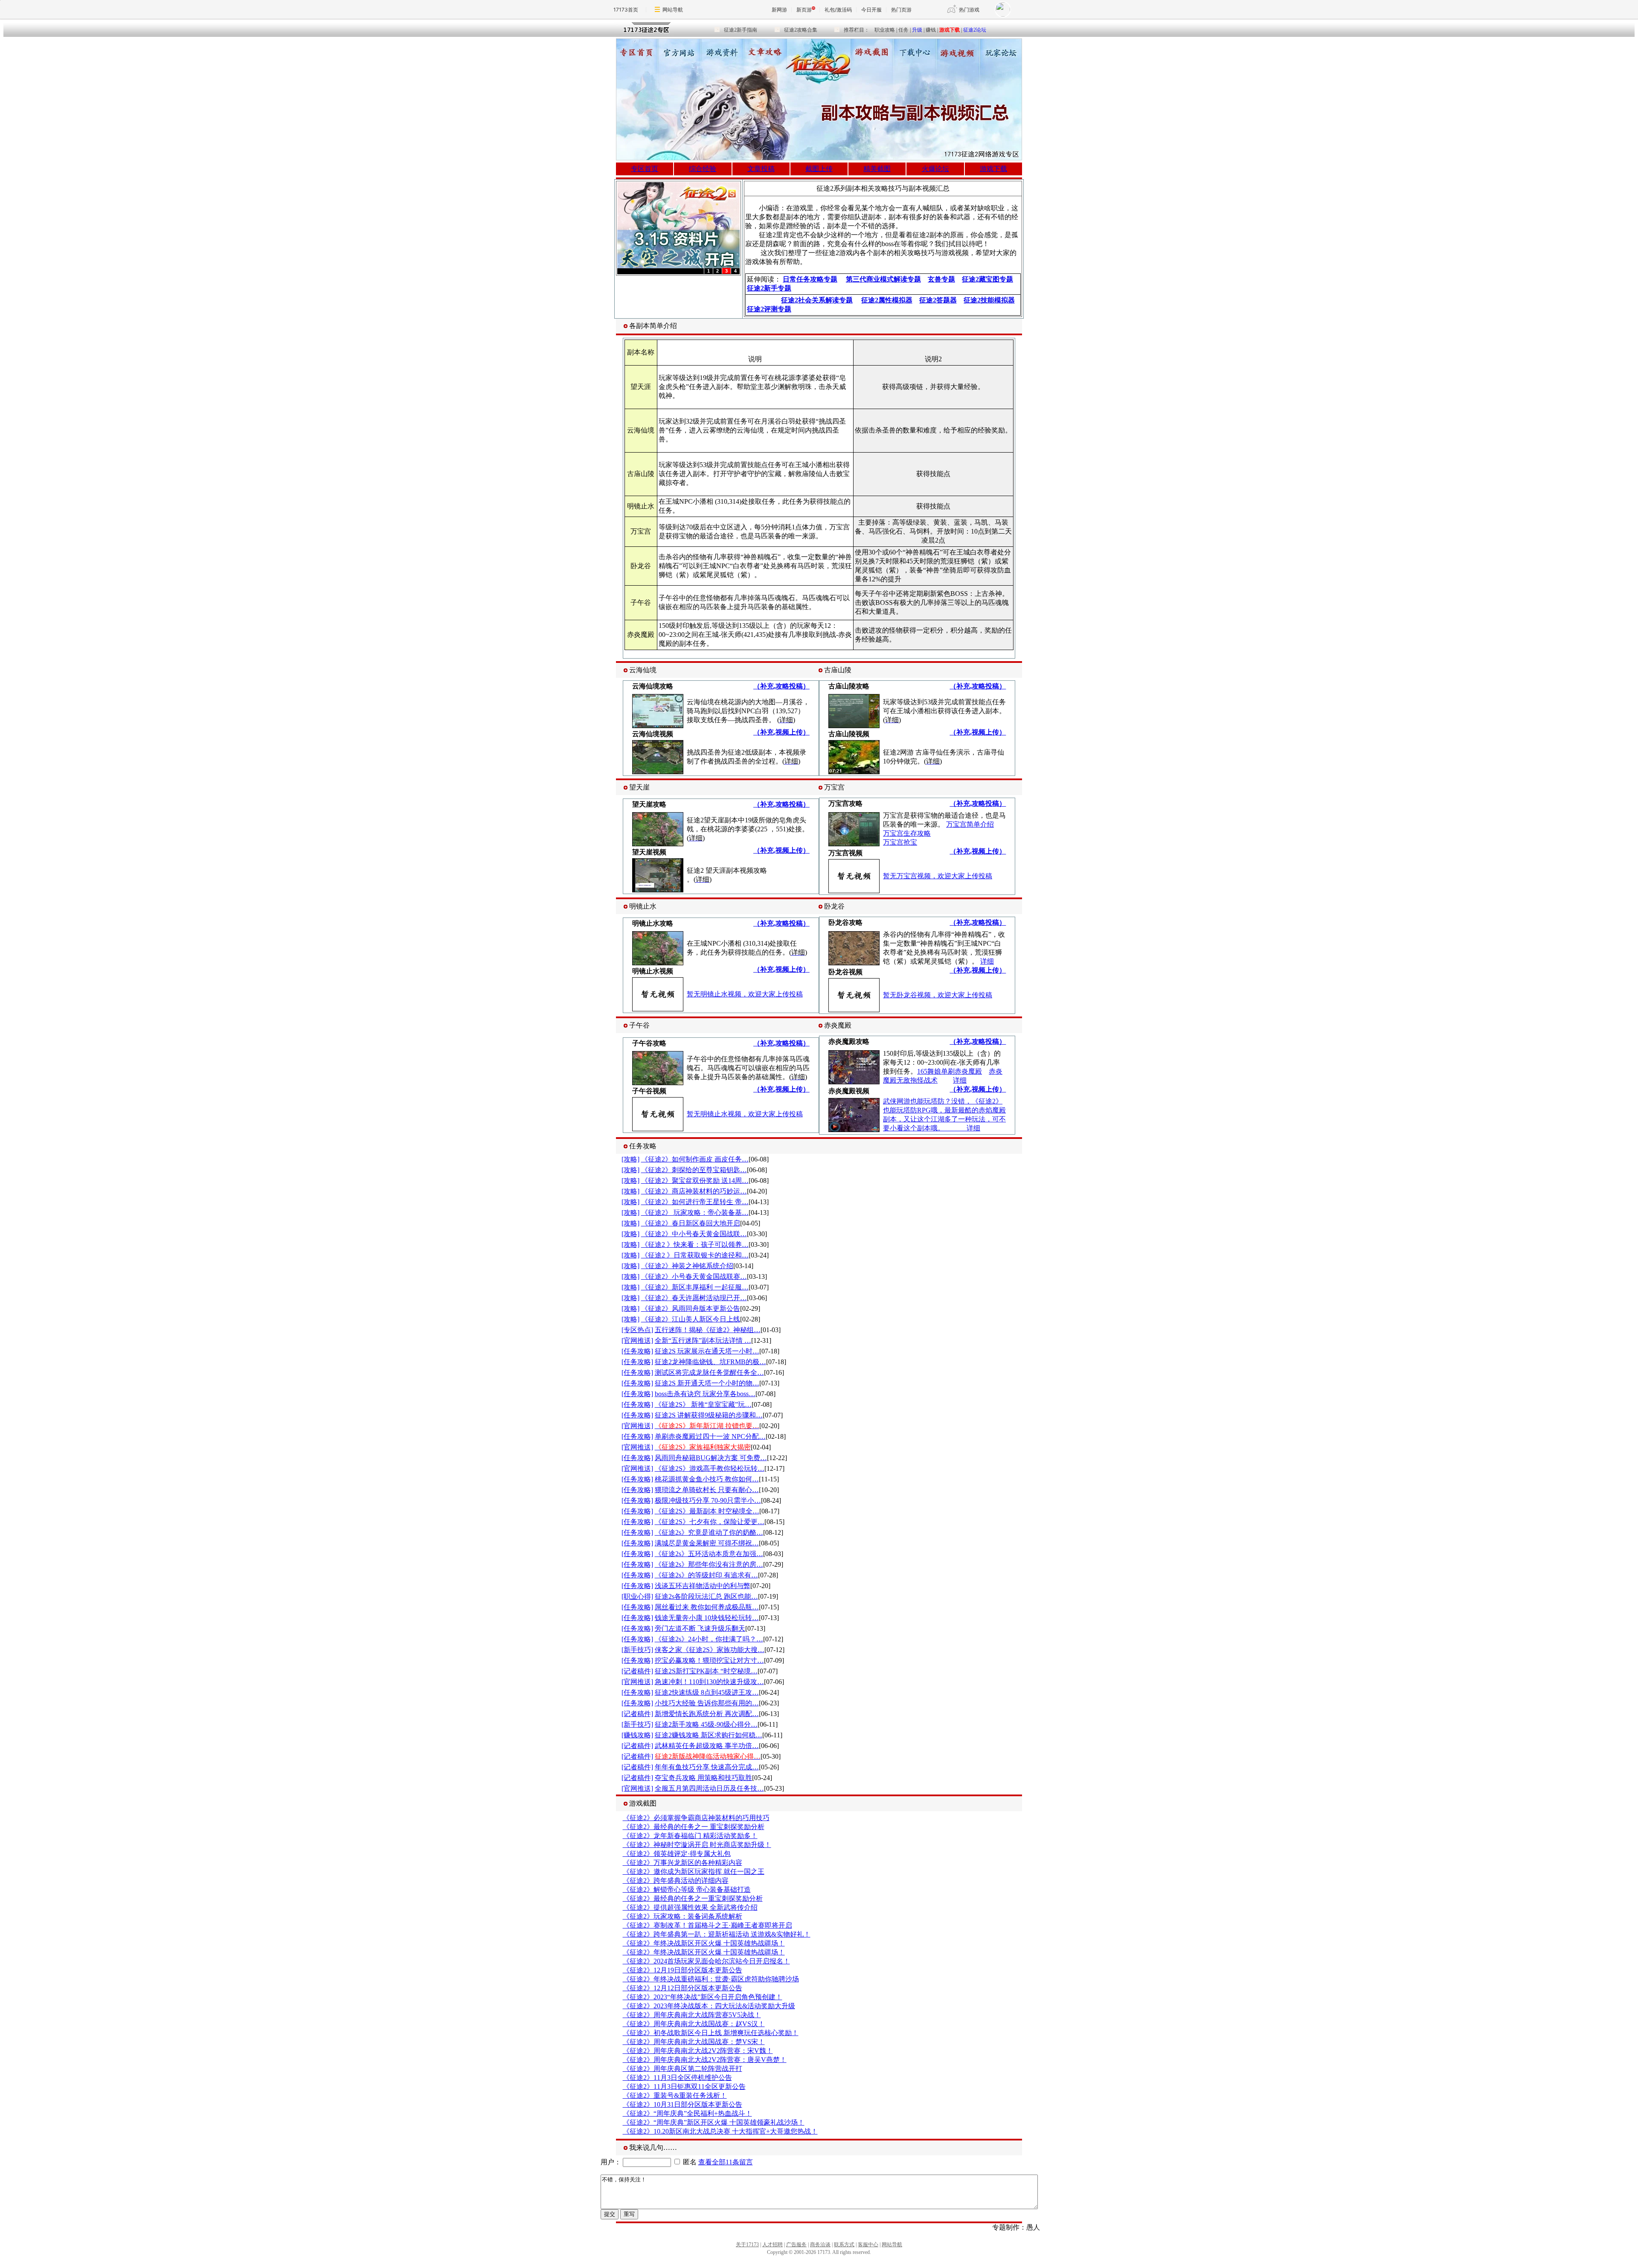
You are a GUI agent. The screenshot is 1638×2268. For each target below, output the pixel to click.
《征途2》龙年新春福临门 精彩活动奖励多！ (690, 1836)
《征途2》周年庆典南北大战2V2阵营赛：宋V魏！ (698, 2051)
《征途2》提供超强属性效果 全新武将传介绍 (690, 1907)
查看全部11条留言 (726, 2162)
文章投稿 (761, 169)
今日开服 (871, 10)
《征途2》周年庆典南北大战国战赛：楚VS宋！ (694, 2042)
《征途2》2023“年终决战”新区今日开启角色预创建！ (703, 1997)
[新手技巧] (637, 1650)
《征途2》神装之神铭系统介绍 (687, 1266)
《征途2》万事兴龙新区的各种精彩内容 (682, 1863)
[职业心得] (637, 1596)
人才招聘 (773, 2245)
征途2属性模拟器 (887, 300)
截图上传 (819, 169)
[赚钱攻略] (637, 1735)
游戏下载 (993, 169)
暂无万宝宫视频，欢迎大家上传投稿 (938, 876)
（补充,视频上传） (781, 732)
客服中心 (868, 2245)
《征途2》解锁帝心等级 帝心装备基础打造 (687, 1889)
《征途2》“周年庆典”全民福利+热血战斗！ (687, 2113)
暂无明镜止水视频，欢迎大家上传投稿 (745, 994)
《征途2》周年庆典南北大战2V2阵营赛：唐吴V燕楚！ (705, 2060)
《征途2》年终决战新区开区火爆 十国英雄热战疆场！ (704, 1943)
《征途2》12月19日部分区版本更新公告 (682, 1970)
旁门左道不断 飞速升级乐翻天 (700, 1628)
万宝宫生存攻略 (907, 833)
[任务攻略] (637, 1351)
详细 (987, 961)
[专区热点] (637, 1330)
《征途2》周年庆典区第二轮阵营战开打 (682, 2069)
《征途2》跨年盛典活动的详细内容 (676, 1880)
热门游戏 (969, 10)
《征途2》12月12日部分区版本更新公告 (682, 1988)
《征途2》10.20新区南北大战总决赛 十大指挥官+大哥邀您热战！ (720, 2131)
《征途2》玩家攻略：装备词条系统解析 (682, 1916)
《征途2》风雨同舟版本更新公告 (691, 1308)
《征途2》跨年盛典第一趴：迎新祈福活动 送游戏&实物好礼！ (717, 1934)
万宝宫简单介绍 (970, 824)
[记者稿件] (637, 1671)
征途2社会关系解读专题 (817, 300)
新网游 (779, 10)
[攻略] (630, 1159)
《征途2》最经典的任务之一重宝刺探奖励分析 (693, 1898)
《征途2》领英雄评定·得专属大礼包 (677, 1854)
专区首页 (645, 169)
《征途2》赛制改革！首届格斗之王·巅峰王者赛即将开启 (707, 1925)
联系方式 (844, 2245)
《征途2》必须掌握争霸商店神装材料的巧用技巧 (696, 1818)
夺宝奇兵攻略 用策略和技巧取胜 (703, 1778)
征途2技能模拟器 (989, 300)
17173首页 (626, 10)
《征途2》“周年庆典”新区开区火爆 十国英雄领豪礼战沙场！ (714, 2122)
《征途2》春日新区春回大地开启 (691, 1223)
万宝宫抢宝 (900, 842)
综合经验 (703, 169)
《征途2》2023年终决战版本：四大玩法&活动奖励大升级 (709, 2006)
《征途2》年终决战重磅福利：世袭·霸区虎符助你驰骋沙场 (711, 1979)
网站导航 (673, 10)
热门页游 (901, 10)
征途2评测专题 (769, 309)
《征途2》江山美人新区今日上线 (691, 1319)
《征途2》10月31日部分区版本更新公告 (682, 2104)
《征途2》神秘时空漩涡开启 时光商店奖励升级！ (697, 1845)
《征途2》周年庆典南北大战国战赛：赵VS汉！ (694, 2024)
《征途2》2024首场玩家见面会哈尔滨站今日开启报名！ (706, 1961)
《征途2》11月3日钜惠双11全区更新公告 (684, 2087)
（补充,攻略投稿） (781, 686)
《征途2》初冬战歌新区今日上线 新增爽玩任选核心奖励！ (711, 2033)
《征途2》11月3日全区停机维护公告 (677, 2078)
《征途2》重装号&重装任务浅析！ (675, 2095)
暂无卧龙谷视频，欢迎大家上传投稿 (938, 995)
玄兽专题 (941, 279)
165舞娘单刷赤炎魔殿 (950, 1071)
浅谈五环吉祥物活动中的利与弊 (703, 1586)
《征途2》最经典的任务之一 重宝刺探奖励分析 (694, 1827)
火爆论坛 (935, 169)
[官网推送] (637, 1340)
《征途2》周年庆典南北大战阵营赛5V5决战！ (692, 2015)
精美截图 (877, 169)
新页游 (804, 10)
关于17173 (747, 2245)
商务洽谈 (820, 2245)
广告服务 (796, 2245)
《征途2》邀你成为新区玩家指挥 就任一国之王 (694, 1872)
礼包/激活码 (838, 10)
